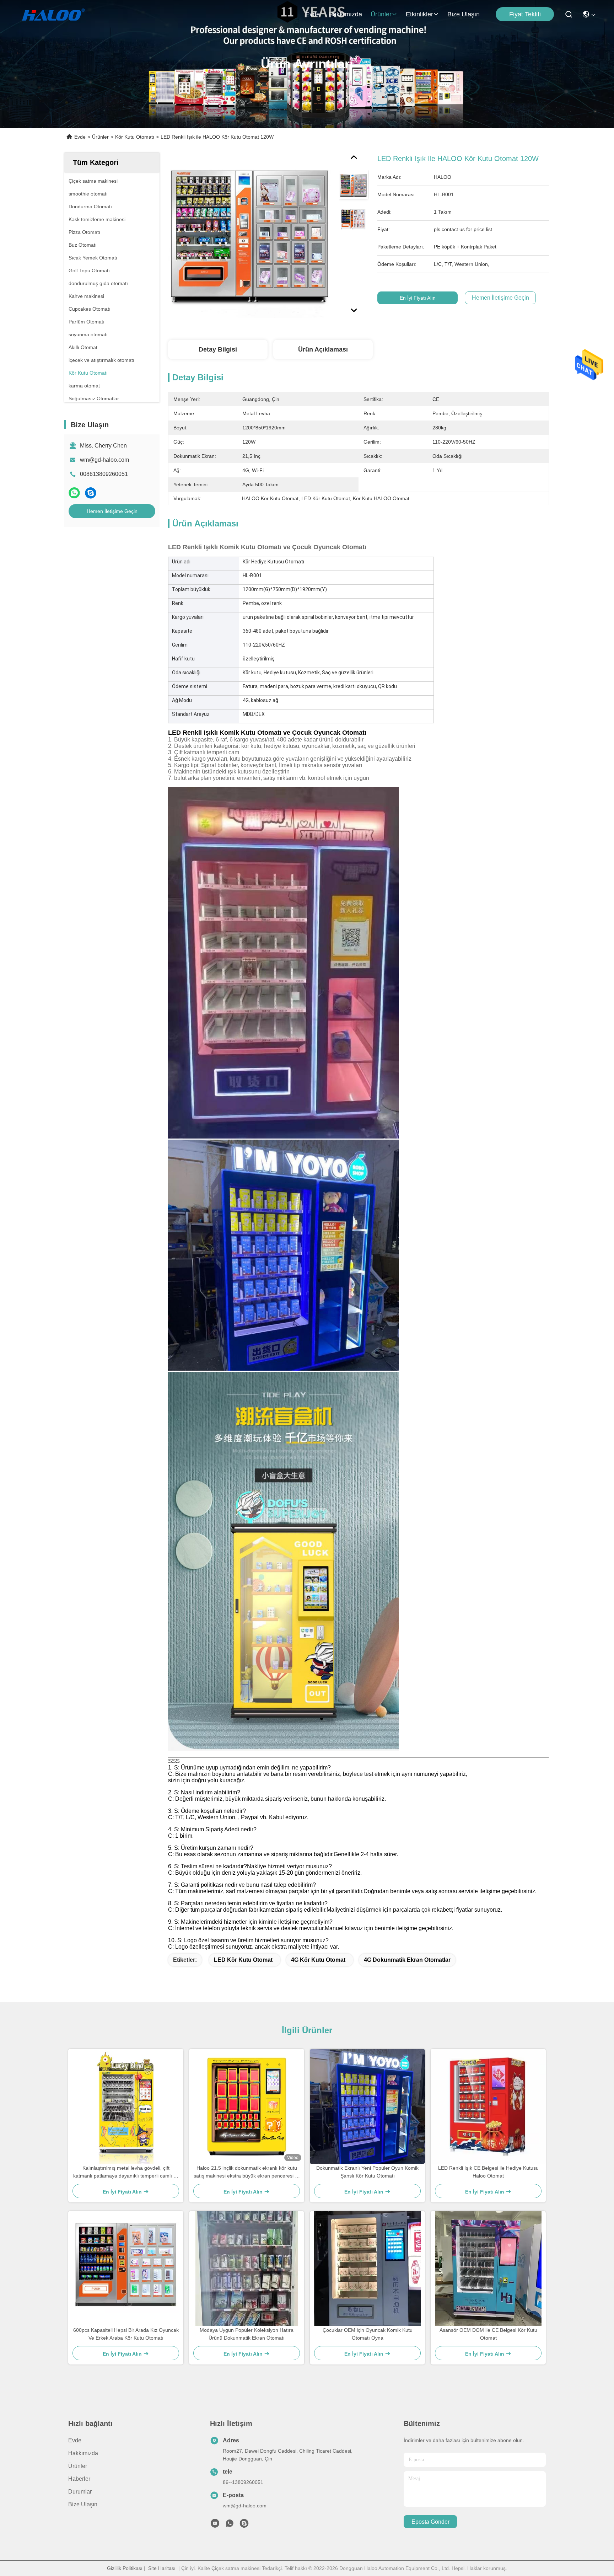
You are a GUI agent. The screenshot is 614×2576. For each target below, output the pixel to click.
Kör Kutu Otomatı (135, 137)
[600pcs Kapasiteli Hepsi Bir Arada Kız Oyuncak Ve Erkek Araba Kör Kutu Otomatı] (126, 2269)
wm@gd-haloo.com (104, 460)
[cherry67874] (244, 2525)
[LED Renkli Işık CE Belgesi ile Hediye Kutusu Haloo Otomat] (488, 2107)
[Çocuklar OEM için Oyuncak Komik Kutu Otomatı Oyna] (367, 2269)
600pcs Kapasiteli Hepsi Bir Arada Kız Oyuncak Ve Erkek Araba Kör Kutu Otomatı (126, 2334)
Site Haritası (162, 2568)
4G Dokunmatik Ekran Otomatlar (407, 1960)
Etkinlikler (419, 14)
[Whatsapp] (74, 493)
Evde (313, 14)
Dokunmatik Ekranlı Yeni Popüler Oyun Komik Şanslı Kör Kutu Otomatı (367, 2172)
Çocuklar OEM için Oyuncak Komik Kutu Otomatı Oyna (368, 2334)
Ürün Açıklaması (323, 349)
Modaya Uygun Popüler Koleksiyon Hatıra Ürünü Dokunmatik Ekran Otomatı (247, 2334)
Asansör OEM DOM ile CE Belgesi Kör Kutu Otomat (488, 2334)
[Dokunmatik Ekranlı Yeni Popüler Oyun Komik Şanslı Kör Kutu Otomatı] (367, 2106)
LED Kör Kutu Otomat (243, 1960)
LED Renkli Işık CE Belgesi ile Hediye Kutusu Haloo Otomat (488, 2172)
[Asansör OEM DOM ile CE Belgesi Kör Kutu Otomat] (488, 2269)
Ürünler (381, 14)
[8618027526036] (230, 2525)
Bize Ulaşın (464, 14)
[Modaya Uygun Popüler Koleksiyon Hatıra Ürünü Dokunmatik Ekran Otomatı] (247, 2269)
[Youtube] (215, 2525)
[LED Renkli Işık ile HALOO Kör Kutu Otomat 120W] (251, 235)
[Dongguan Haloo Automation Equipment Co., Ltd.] (61, 14)
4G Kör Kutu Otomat (318, 1960)
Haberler (79, 2479)
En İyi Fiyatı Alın (418, 298)
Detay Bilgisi (218, 349)
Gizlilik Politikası (125, 2568)
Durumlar (80, 2492)
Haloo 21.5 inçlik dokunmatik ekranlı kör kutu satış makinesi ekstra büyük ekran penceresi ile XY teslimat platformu (247, 2172)
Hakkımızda (345, 14)
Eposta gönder (430, 2522)
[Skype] (91, 493)
